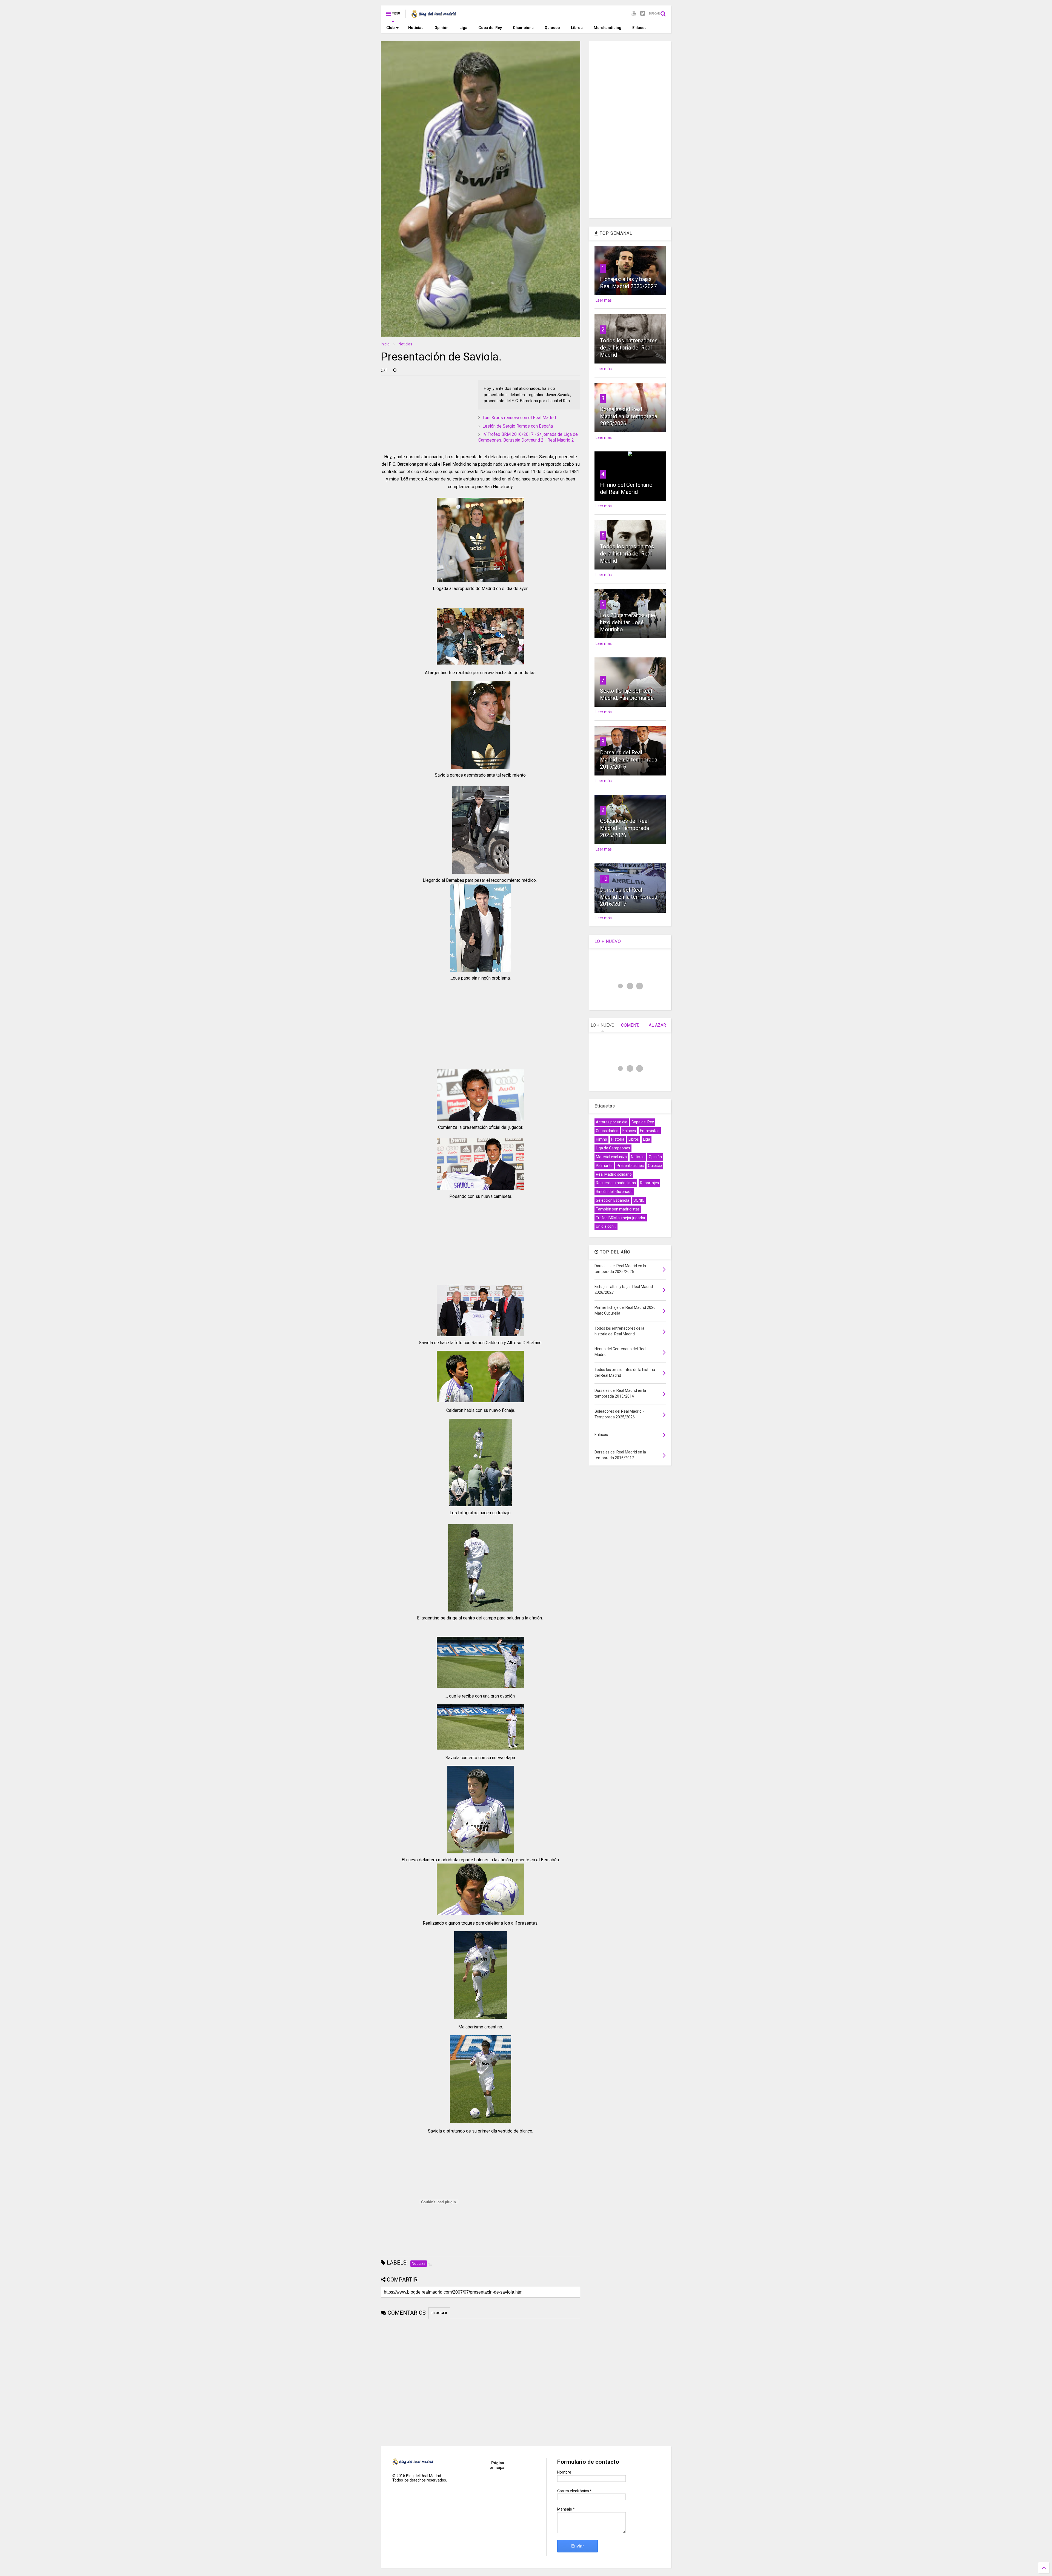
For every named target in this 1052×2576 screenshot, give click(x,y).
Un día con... (606, 1226)
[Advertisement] (422, 414)
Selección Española (613, 1200)
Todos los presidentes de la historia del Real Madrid (627, 554)
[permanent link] (395, 370)
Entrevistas (650, 1131)
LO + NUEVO (608, 941)
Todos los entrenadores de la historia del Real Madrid (629, 348)
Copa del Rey (490, 28)
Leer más (604, 300)
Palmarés (604, 1166)
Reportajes (649, 1183)
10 (604, 879)
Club (390, 28)
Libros (577, 28)
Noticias (416, 28)
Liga (463, 28)
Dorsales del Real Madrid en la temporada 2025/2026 (629, 416)
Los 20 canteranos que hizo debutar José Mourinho (628, 622)
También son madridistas (618, 1209)
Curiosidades (607, 1131)
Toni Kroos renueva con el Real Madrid (519, 418)
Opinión (441, 28)
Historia (618, 1139)
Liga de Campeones (613, 1148)
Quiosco (552, 28)
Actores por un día (612, 1122)
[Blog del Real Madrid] (434, 15)
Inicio (385, 344)
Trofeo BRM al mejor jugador (621, 1218)
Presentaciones (630, 1166)
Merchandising (608, 28)
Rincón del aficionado (614, 1192)
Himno (601, 1139)
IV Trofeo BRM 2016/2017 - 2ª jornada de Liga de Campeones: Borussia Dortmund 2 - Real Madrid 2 (528, 437)
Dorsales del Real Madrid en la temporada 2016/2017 (629, 897)
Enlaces (639, 28)
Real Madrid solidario (614, 1174)
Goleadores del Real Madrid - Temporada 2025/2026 (624, 828)
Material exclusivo (611, 1157)
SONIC (639, 1200)
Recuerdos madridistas (616, 1183)
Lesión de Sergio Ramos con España (518, 426)
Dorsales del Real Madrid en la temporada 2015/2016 (629, 760)
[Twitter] (643, 14)
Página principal (498, 2465)
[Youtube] (634, 14)
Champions (523, 28)
